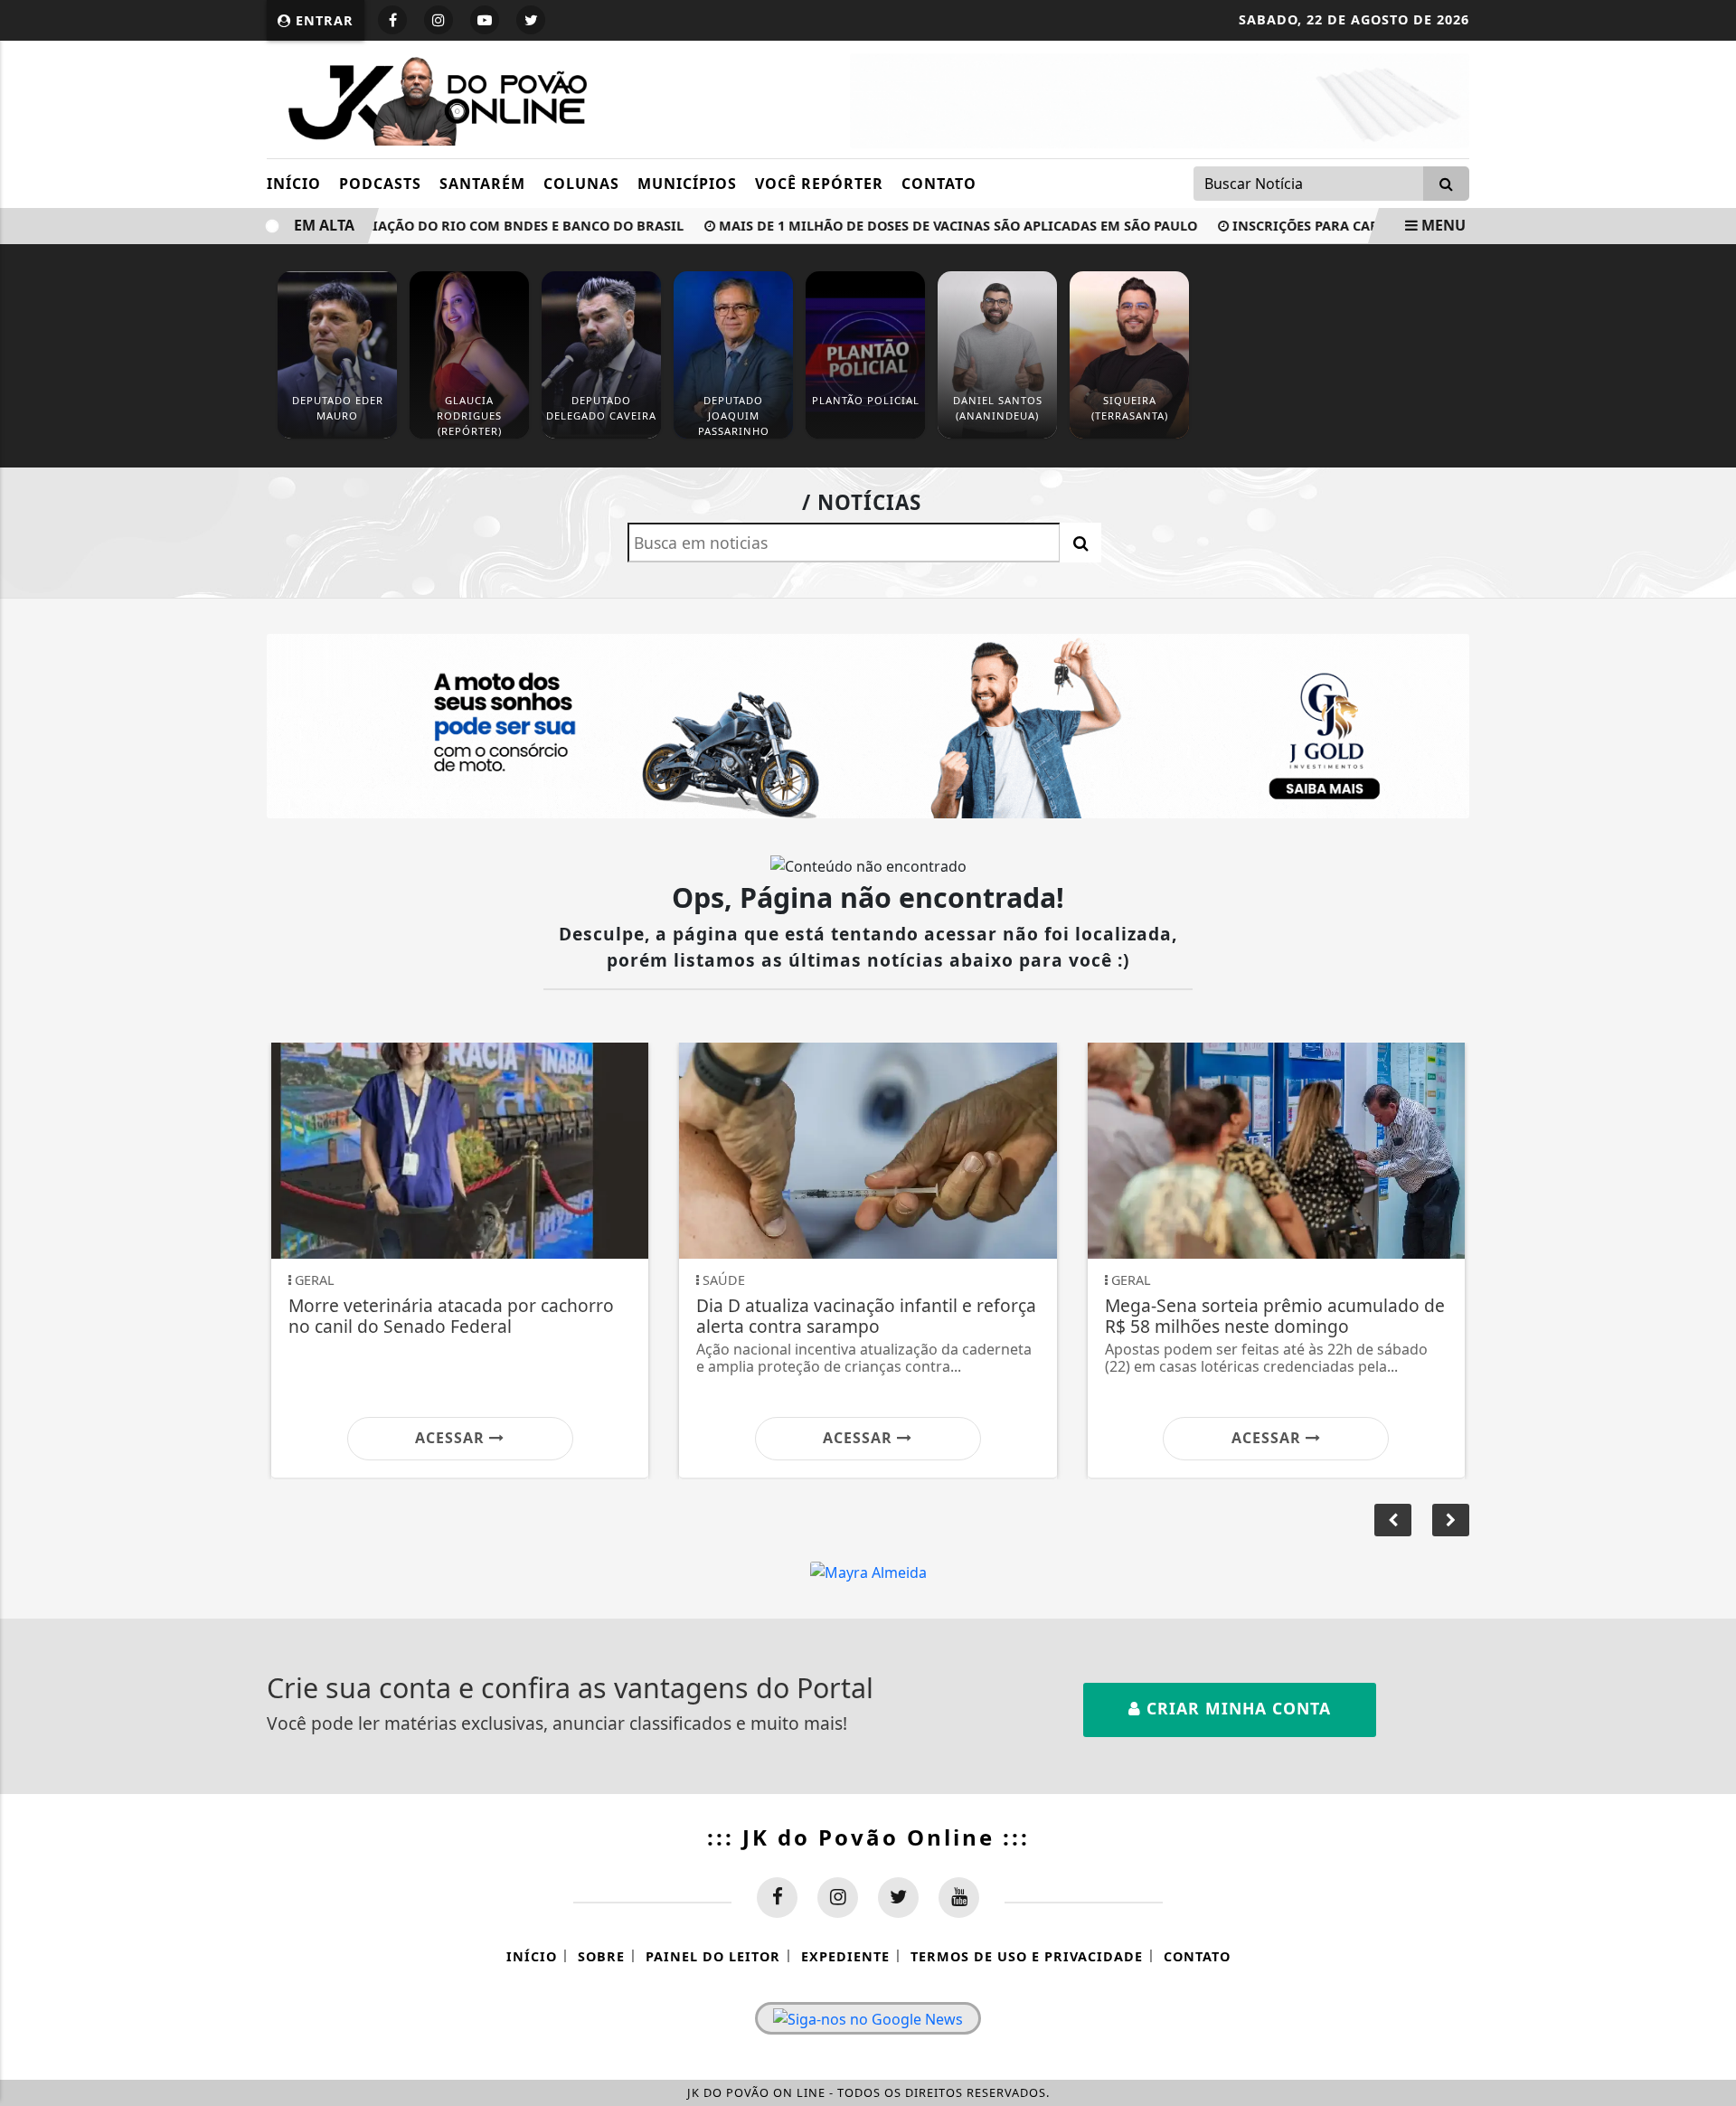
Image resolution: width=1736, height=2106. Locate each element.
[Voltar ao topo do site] (1708, 1263)
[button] (1451, 1520)
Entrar (322, 20)
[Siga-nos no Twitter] (898, 1898)
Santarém (482, 184)
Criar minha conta (1236, 1708)
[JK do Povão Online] (432, 98)
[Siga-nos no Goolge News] (868, 2018)
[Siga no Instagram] (439, 20)
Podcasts (380, 184)
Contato (939, 184)
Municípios (687, 184)
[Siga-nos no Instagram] (838, 1898)
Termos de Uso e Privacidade (1027, 1956)
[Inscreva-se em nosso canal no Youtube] (959, 1898)
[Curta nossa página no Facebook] (777, 1898)
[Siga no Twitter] (531, 20)
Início (294, 184)
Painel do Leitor (713, 1956)
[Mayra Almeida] (868, 1572)
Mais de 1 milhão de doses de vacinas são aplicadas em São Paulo (919, 226)
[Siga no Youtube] (485, 20)
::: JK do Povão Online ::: (868, 1837)
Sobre (601, 1956)
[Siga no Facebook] (392, 20)
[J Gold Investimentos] (868, 724)
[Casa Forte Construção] (1160, 99)
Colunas (581, 184)
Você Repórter (819, 184)
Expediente (845, 1956)
